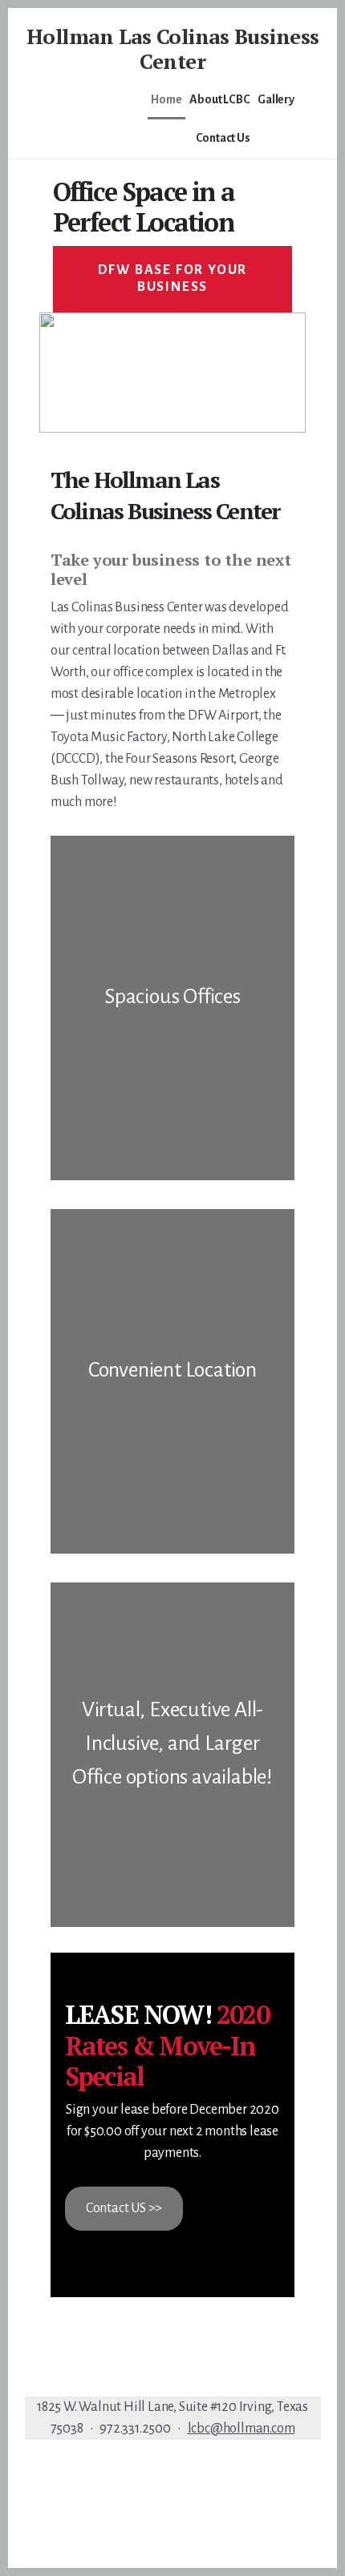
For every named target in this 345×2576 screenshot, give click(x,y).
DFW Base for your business (173, 279)
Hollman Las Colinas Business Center (173, 48)
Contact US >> (124, 2208)
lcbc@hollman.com (241, 2429)
